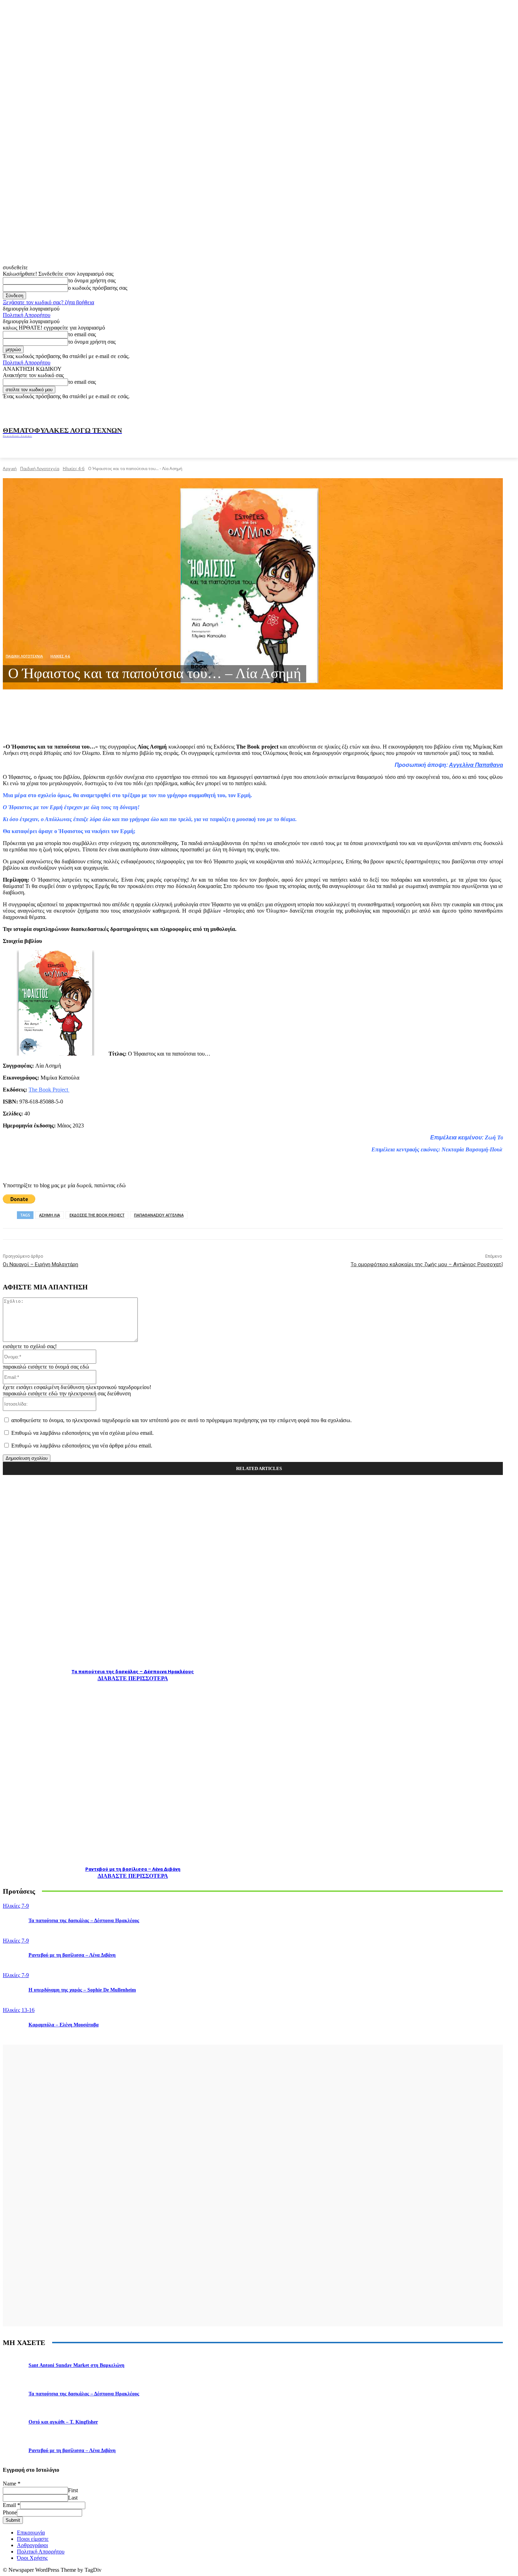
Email (11, 2505)
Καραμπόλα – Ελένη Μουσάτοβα (64, 2025)
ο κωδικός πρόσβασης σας (98, 288)
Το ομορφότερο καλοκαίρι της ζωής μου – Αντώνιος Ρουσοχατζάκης (433, 1264)
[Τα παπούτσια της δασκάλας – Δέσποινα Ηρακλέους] (133, 1575)
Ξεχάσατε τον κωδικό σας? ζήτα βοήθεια (48, 302)
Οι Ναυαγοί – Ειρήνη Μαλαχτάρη (41, 1264)
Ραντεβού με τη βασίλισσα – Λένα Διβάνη (133, 1869)
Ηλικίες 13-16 (19, 2010)
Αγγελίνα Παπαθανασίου (482, 765)
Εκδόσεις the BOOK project (97, 1215)
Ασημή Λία (50, 1215)
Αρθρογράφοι (32, 2545)
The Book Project (49, 1090)
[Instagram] (434, 408)
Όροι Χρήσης (32, 2558)
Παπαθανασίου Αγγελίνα (159, 1215)
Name (12, 2484)
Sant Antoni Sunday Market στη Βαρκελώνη (76, 2365)
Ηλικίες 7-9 (16, 1906)
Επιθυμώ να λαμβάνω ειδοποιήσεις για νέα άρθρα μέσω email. (82, 1446)
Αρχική (10, 468)
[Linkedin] (450, 408)
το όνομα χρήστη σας (92, 280)
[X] (465, 408)
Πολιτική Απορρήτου (27, 315)
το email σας (82, 334)
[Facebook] (419, 408)
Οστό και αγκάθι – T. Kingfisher (63, 2422)
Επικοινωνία (31, 2533)
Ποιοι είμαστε (33, 2539)
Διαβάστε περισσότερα (133, 1678)
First (73, 2490)
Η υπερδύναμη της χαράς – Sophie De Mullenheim (82, 1990)
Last (73, 2498)
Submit (13, 2520)
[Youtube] (481, 408)
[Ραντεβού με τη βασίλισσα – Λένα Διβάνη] (133, 1772)
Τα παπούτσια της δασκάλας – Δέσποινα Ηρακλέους (133, 1672)
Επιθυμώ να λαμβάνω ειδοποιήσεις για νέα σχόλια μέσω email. (82, 1433)
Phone (10, 2512)
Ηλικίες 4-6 (74, 468)
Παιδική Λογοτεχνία (40, 468)
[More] (155, 720)
